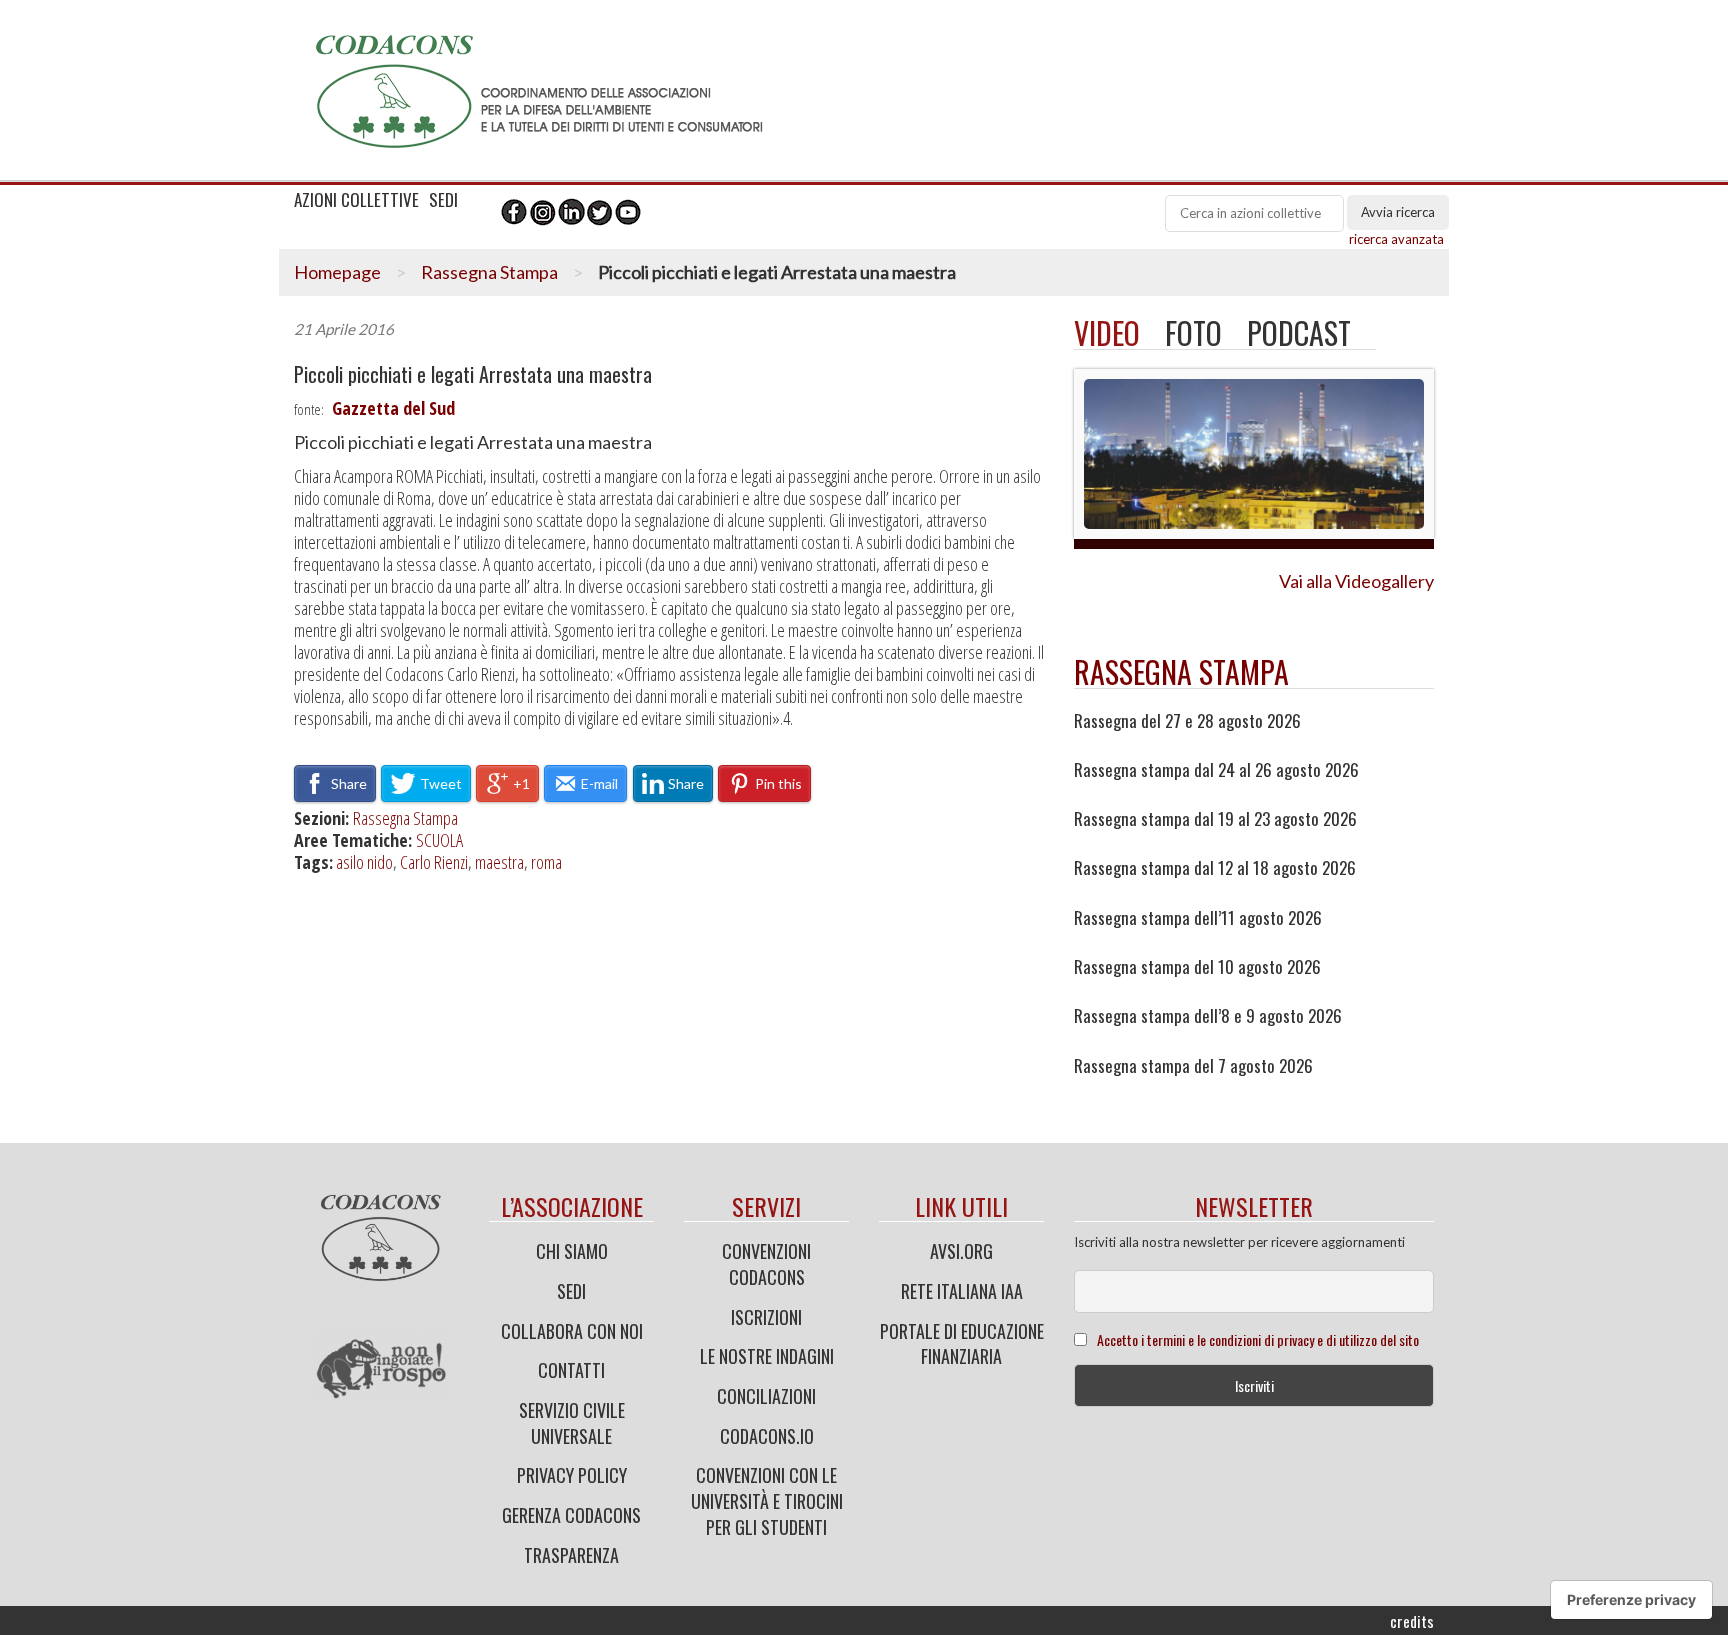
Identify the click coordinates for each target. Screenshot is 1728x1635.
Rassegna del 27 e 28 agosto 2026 (1187, 721)
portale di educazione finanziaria (962, 1344)
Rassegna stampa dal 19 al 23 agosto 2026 (1215, 819)
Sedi (571, 1291)
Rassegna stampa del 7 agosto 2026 (1193, 1066)
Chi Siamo (572, 1251)
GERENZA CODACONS (571, 1515)
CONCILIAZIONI (766, 1396)
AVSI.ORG (961, 1251)
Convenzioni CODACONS (766, 1264)
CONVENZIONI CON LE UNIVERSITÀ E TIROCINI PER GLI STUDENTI (767, 1500)
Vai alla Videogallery (1356, 581)
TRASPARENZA (571, 1555)
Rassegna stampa (1181, 671)
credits (1412, 1621)
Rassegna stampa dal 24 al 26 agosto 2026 (1216, 770)
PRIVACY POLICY (572, 1475)
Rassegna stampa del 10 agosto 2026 (1197, 967)
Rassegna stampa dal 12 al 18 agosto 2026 (1215, 868)
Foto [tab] (1193, 332)
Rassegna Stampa (489, 272)
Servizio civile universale (572, 1423)
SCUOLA (439, 840)
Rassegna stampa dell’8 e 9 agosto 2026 (1208, 1016)
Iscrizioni (766, 1317)
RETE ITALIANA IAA (962, 1291)
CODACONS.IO (767, 1436)
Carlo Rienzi (434, 862)
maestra (499, 862)
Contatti (571, 1370)
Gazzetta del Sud (393, 408)
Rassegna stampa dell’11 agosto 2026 (1198, 918)
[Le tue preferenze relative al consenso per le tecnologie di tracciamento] (1631, 1600)
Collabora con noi (572, 1331)
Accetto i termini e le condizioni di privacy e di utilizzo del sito (1258, 1339)
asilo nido (364, 862)
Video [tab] (1107, 332)
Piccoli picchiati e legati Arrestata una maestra (473, 374)
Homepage (337, 272)
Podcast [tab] (1299, 332)
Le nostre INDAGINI (767, 1356)
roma (546, 862)
